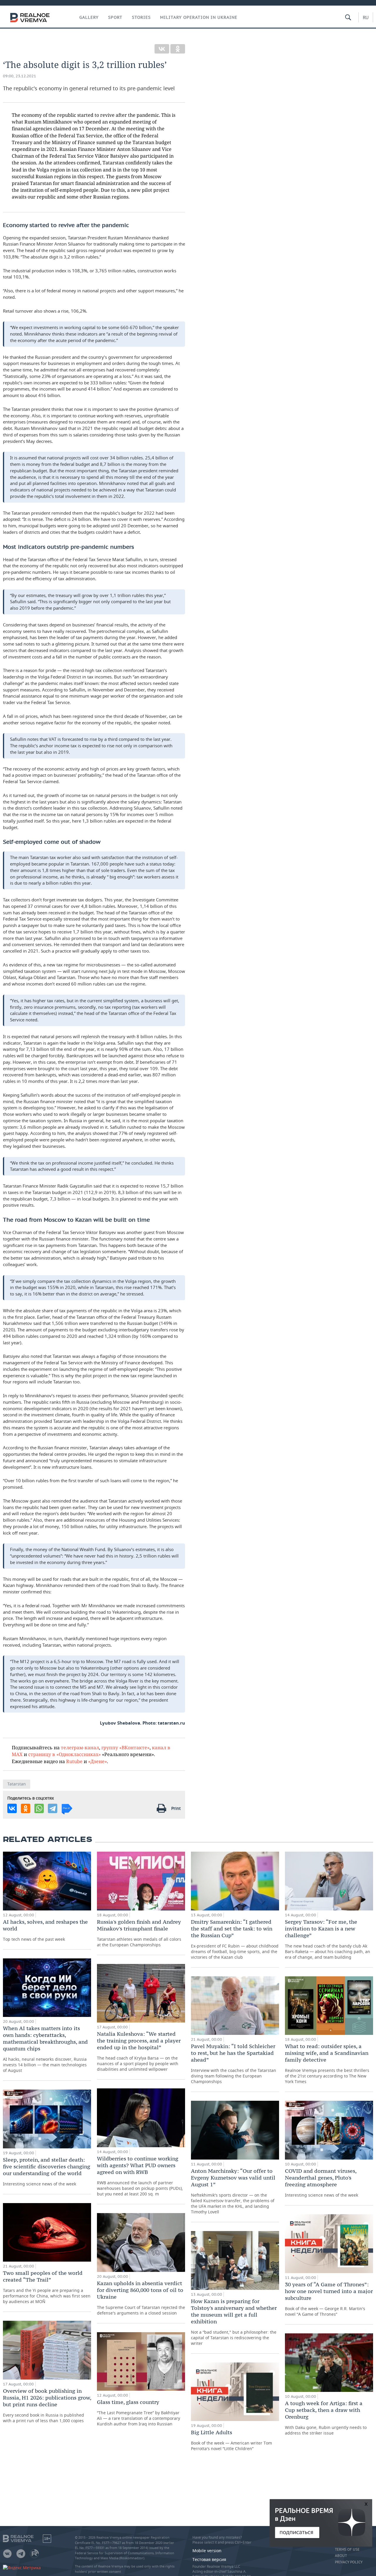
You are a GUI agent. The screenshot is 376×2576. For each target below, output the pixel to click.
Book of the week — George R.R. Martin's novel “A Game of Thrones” (329, 2299)
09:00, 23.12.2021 (20, 76)
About (341, 2556)
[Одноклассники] (178, 49)
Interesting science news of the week (47, 2171)
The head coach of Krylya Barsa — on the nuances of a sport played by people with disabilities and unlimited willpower (139, 2051)
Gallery (89, 17)
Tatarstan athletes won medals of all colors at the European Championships (139, 1933)
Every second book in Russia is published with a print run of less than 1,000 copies (47, 2405)
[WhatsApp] (39, 1808)
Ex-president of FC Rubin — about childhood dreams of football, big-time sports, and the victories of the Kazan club (235, 1939)
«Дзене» (98, 1761)
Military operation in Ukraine (199, 17)
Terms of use (347, 2550)
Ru (366, 17)
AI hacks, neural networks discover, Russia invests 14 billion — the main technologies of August (45, 2049)
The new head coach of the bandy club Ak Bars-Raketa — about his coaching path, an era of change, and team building (328, 1939)
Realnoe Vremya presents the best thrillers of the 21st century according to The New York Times (327, 2064)
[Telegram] (53, 1808)
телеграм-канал (80, 1747)
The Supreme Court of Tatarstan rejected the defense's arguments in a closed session (141, 2298)
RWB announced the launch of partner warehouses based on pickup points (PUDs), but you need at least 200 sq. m (140, 2176)
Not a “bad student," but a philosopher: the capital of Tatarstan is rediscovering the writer (234, 2322)
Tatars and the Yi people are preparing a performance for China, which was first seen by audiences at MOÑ (47, 2287)
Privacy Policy (349, 2562)
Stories (141, 17)
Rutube (74, 1761)
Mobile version (207, 2551)
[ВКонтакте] (162, 49)
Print (176, 1808)
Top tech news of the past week (45, 1930)
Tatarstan (17, 1784)
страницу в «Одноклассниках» (64, 1754)
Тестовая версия (209, 2559)
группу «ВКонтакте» (125, 1747)
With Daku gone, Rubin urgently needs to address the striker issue (326, 2418)
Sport (115, 17)
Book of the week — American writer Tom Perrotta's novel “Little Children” (231, 2440)
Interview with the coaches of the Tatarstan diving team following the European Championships (234, 2064)
